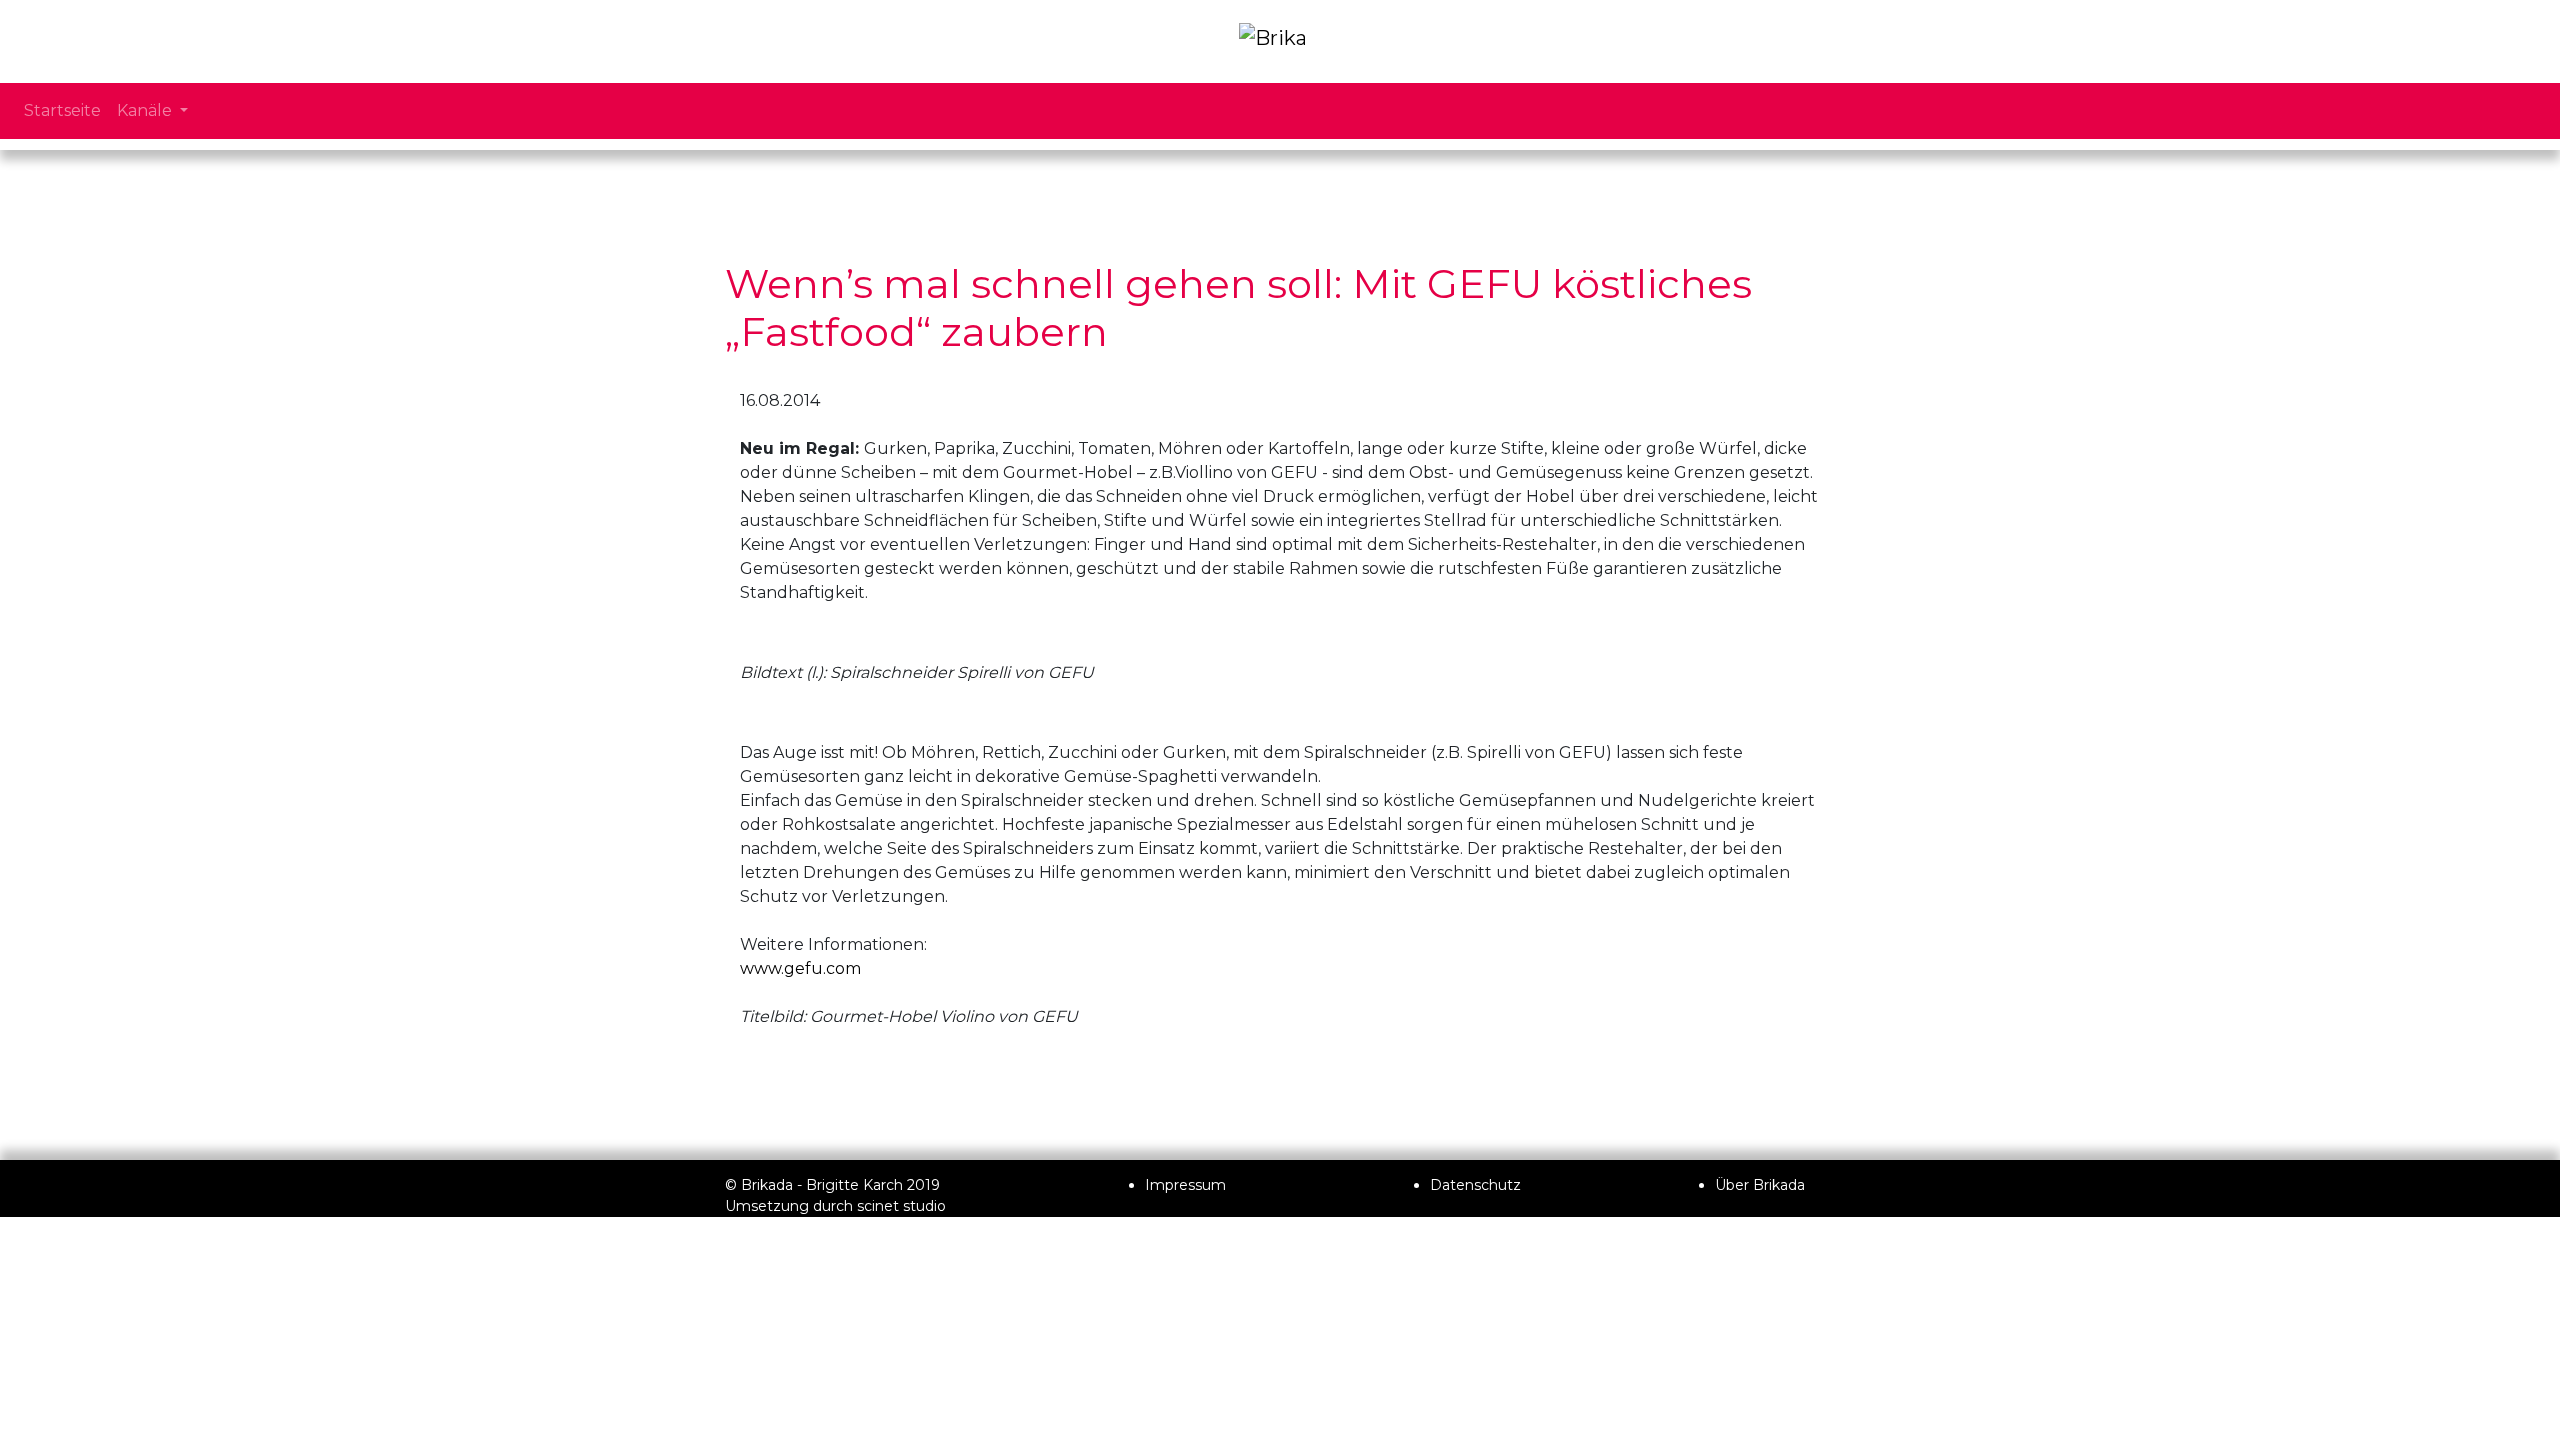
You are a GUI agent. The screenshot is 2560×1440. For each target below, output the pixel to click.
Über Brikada (1760, 1185)
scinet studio (901, 1206)
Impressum (1185, 1185)
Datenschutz (1475, 1185)
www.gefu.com (800, 968)
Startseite (62, 110)
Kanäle (146, 110)
